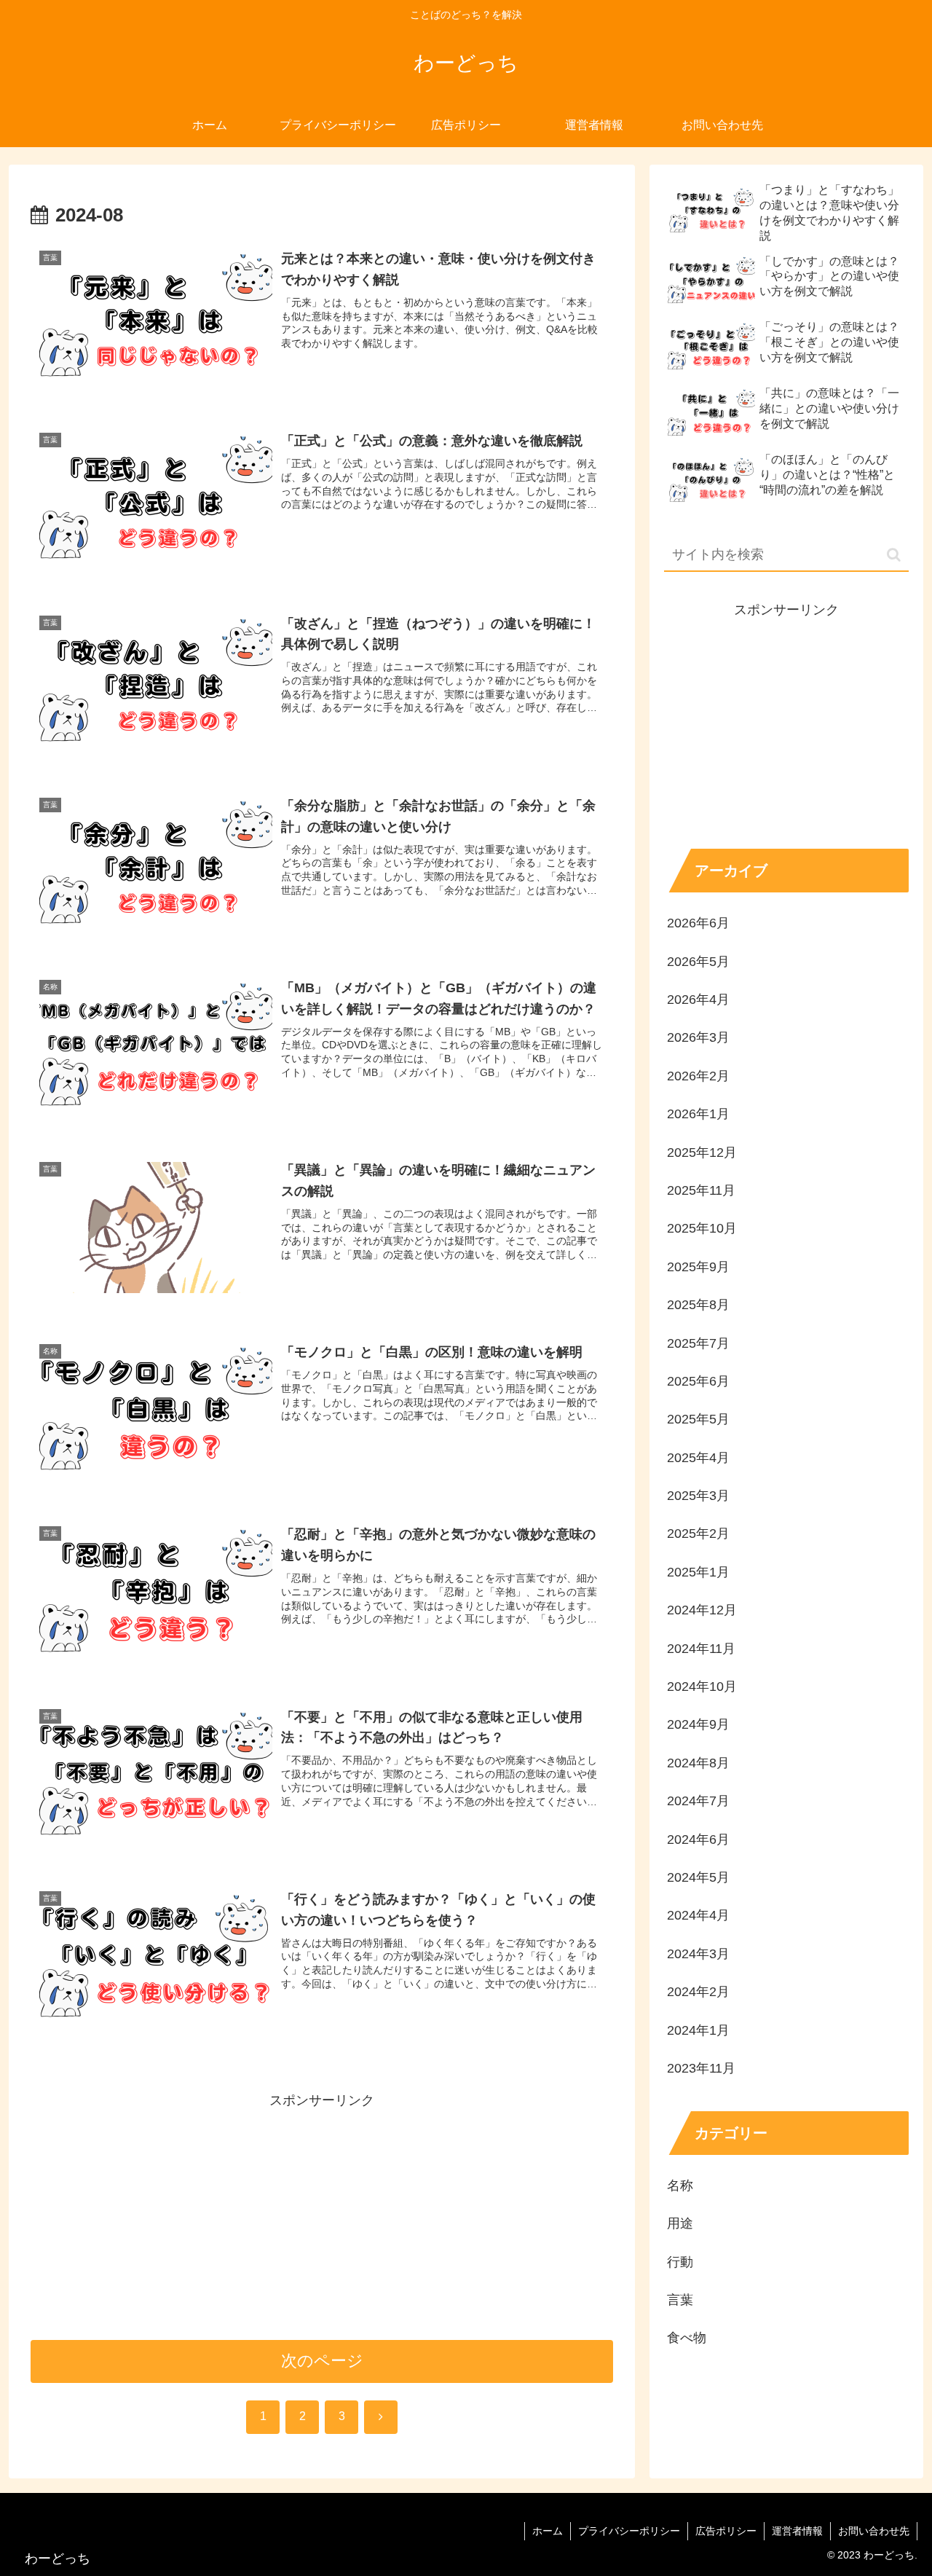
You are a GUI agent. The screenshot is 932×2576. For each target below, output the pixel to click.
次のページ (322, 2361)
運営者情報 (797, 2531)
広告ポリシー (726, 2531)
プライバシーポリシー (629, 2531)
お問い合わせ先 (874, 2531)
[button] (894, 555)
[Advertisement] (322, 2214)
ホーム (548, 2531)
